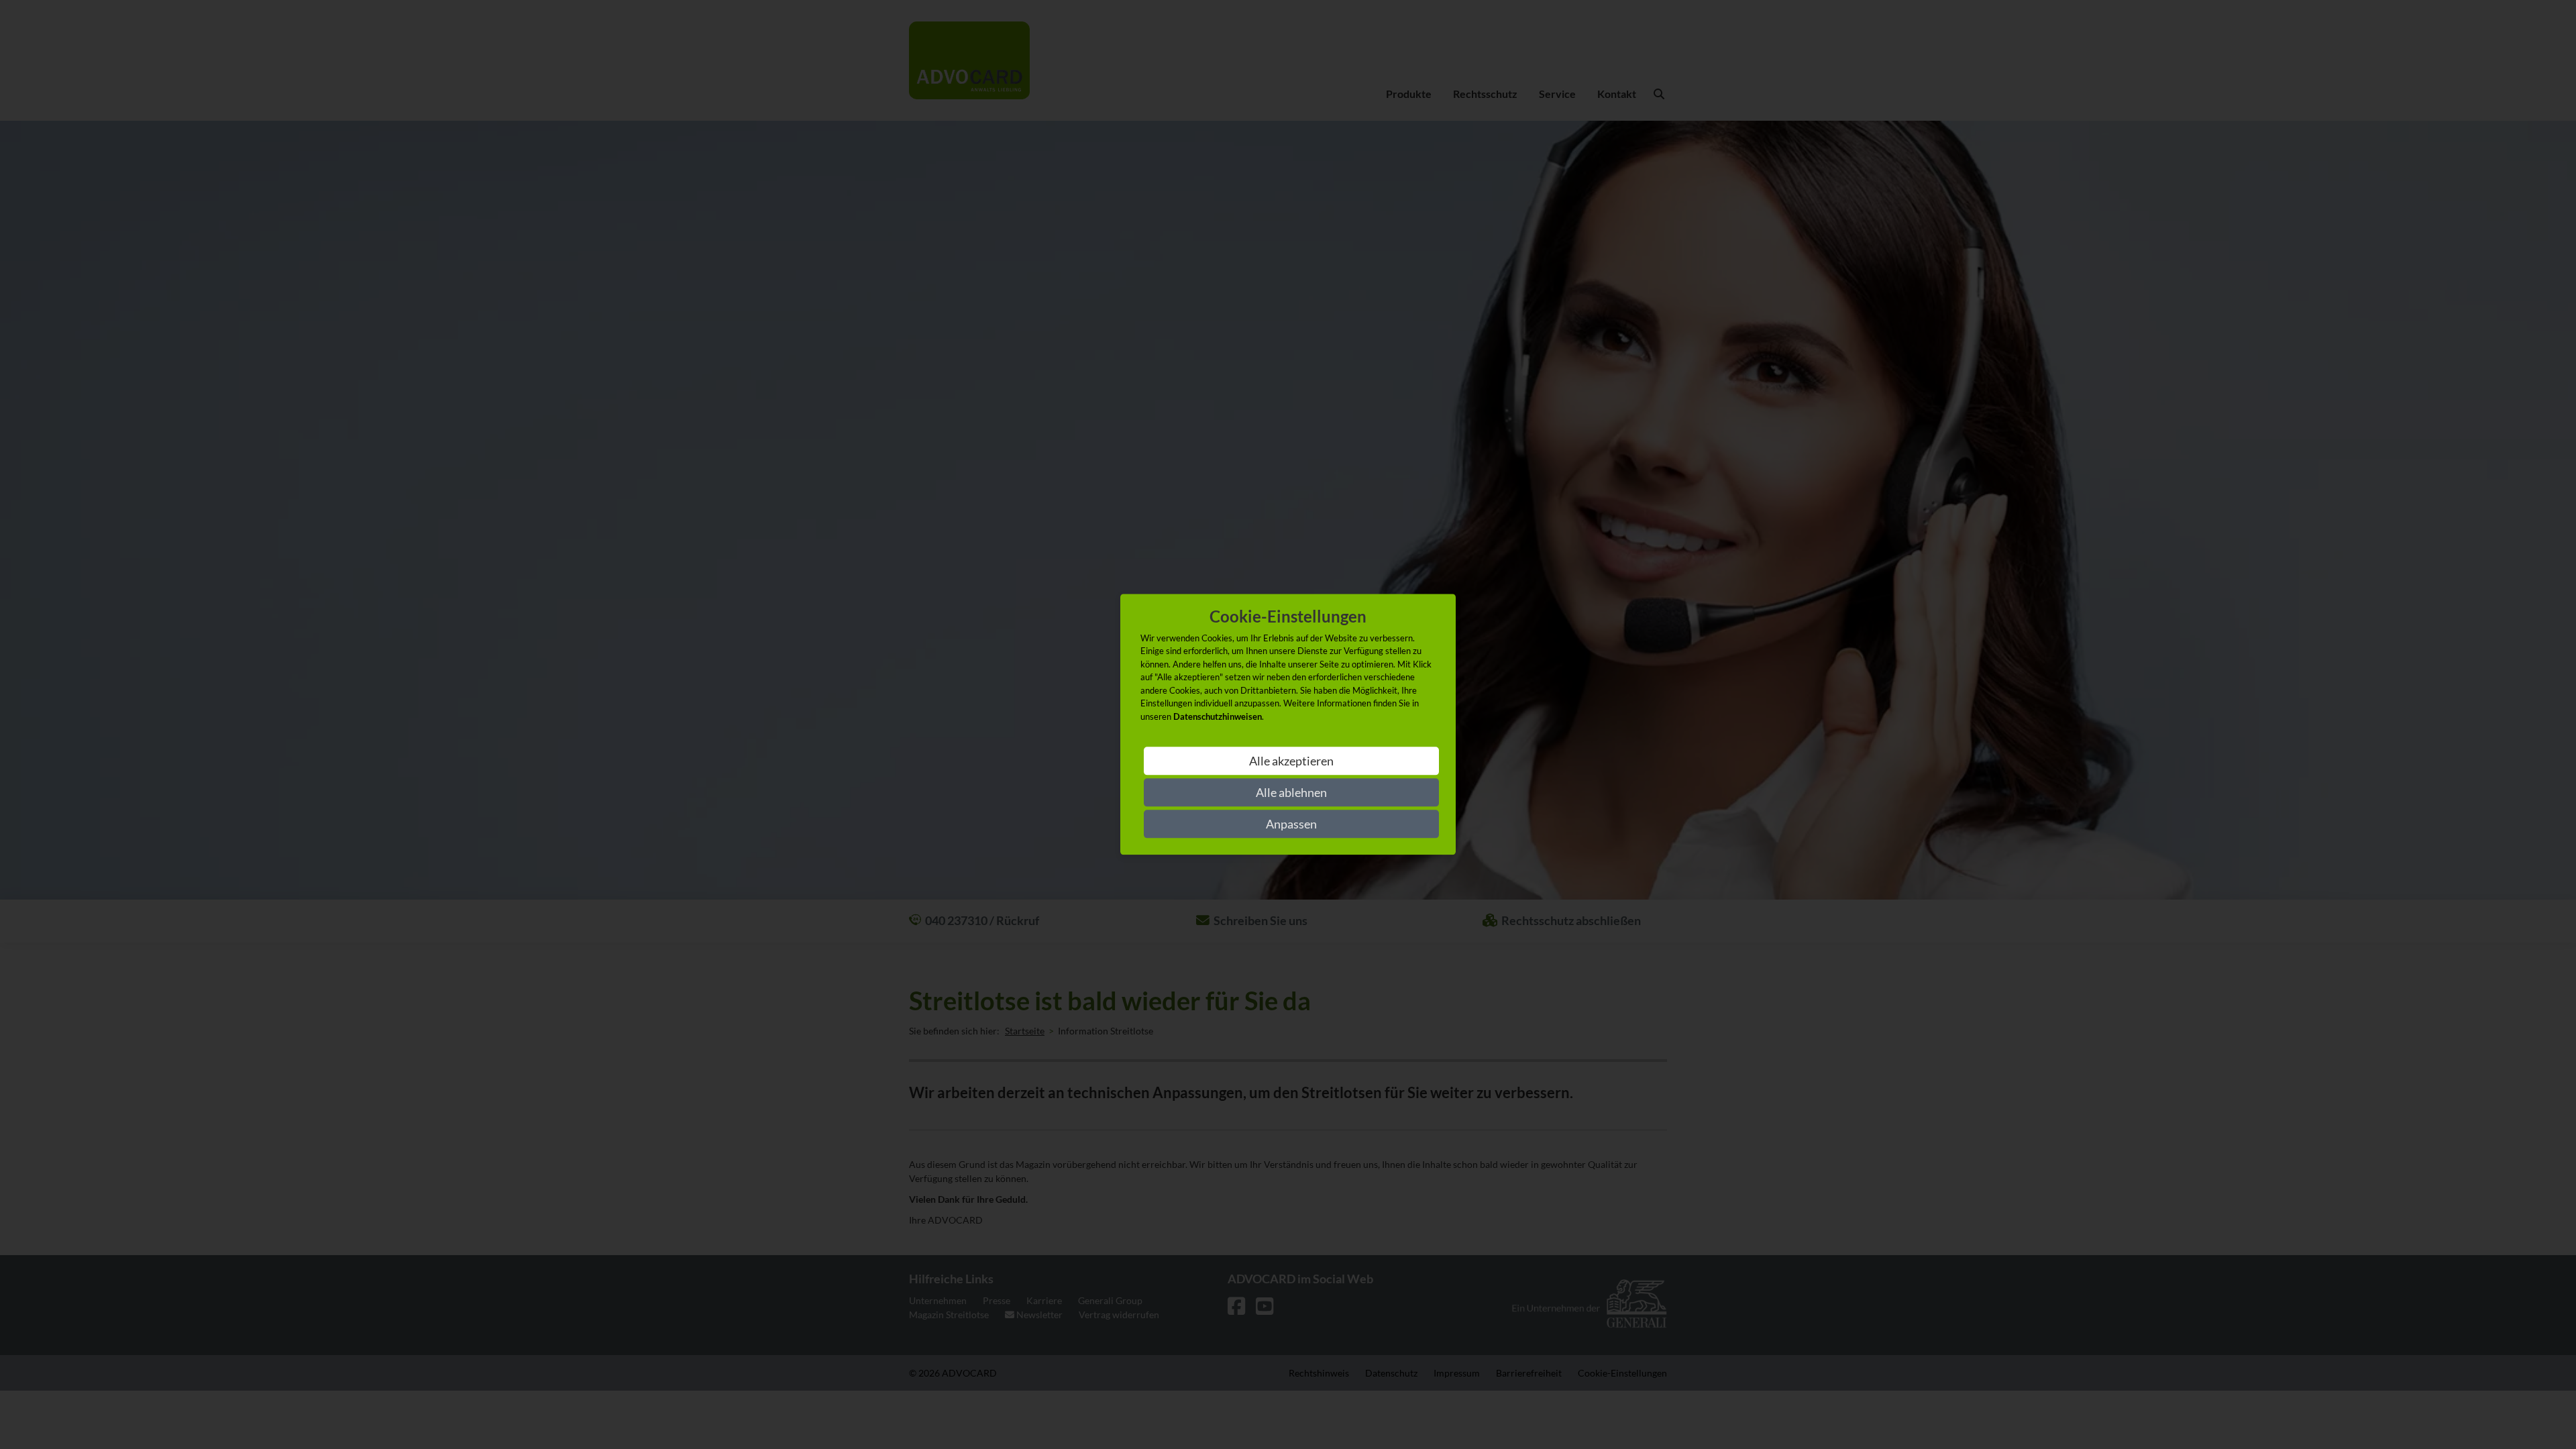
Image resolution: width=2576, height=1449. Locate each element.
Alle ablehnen (1291, 793)
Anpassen (1291, 824)
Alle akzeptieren (1291, 761)
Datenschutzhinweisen (1218, 716)
